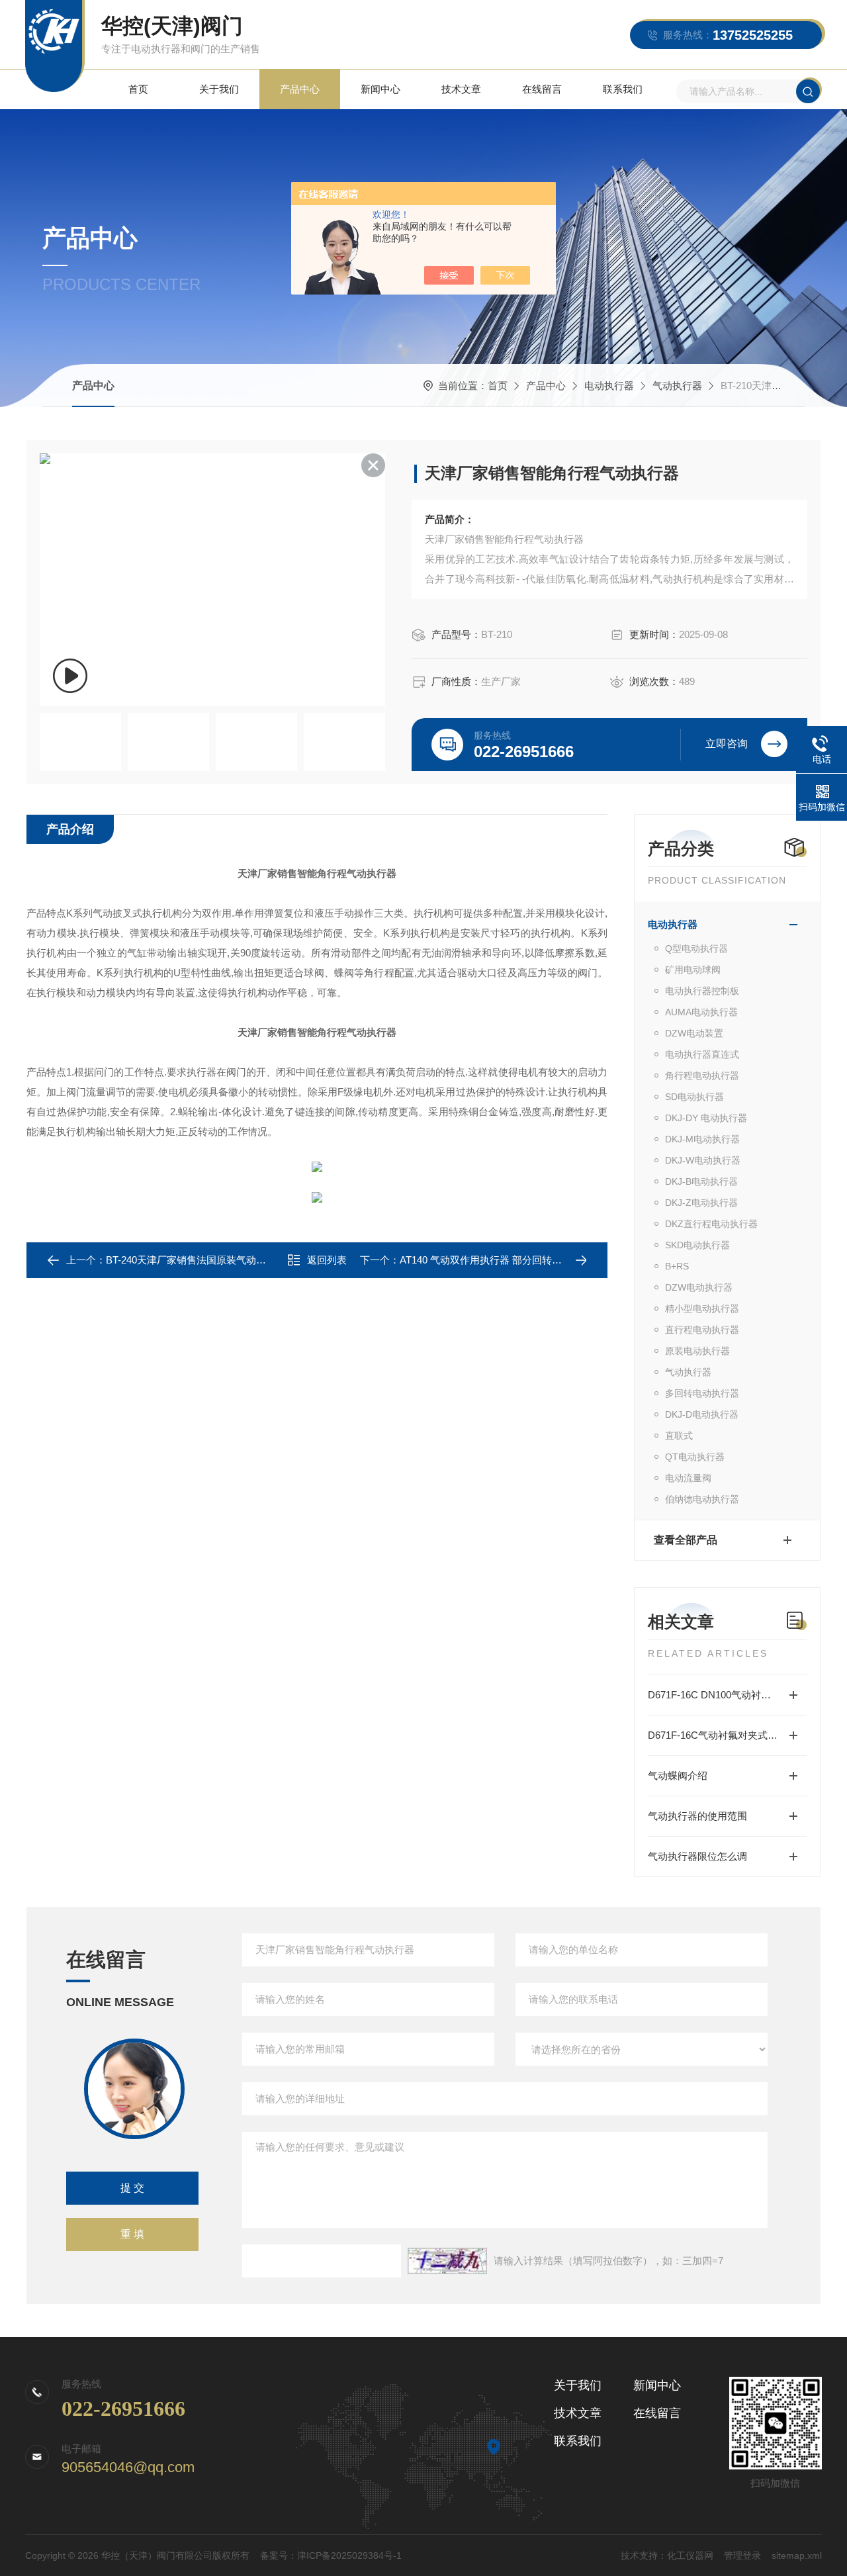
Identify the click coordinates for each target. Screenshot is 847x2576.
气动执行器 (677, 386)
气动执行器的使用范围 (697, 1816)
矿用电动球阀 (693, 970)
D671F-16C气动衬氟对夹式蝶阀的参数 (727, 1735)
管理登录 (742, 2555)
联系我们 (623, 89)
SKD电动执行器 (697, 1245)
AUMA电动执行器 (701, 1012)
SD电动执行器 (694, 1097)
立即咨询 (727, 744)
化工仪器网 (690, 2555)
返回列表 (327, 1260)
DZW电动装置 (694, 1033)
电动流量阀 (688, 1478)
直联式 (679, 1436)
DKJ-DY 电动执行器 (706, 1118)
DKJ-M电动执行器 (702, 1139)
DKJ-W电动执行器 (703, 1160)
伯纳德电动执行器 (702, 1499)
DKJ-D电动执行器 (702, 1414)
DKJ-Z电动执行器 (701, 1203)
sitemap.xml (797, 2555)
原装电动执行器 (697, 1351)
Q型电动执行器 (696, 948)
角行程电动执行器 (702, 1076)
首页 (138, 89)
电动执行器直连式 (702, 1054)
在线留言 (542, 89)
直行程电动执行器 (702, 1330)
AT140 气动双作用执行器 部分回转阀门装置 (496, 1260)
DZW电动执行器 (699, 1287)
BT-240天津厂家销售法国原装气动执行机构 (201, 1260)
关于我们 (219, 89)
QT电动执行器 (695, 1457)
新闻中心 (380, 89)
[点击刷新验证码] (447, 2261)
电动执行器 (609, 386)
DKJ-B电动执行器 (701, 1181)
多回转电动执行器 (702, 1393)
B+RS (677, 1266)
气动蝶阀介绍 (678, 1775)
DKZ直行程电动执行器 (711, 1224)
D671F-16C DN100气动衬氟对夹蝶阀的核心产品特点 (727, 1695)
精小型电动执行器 (702, 1309)
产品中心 (300, 89)
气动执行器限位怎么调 (697, 1856)
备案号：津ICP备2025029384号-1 (331, 2555)
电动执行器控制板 (702, 991)
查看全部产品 (686, 1540)
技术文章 (461, 89)
